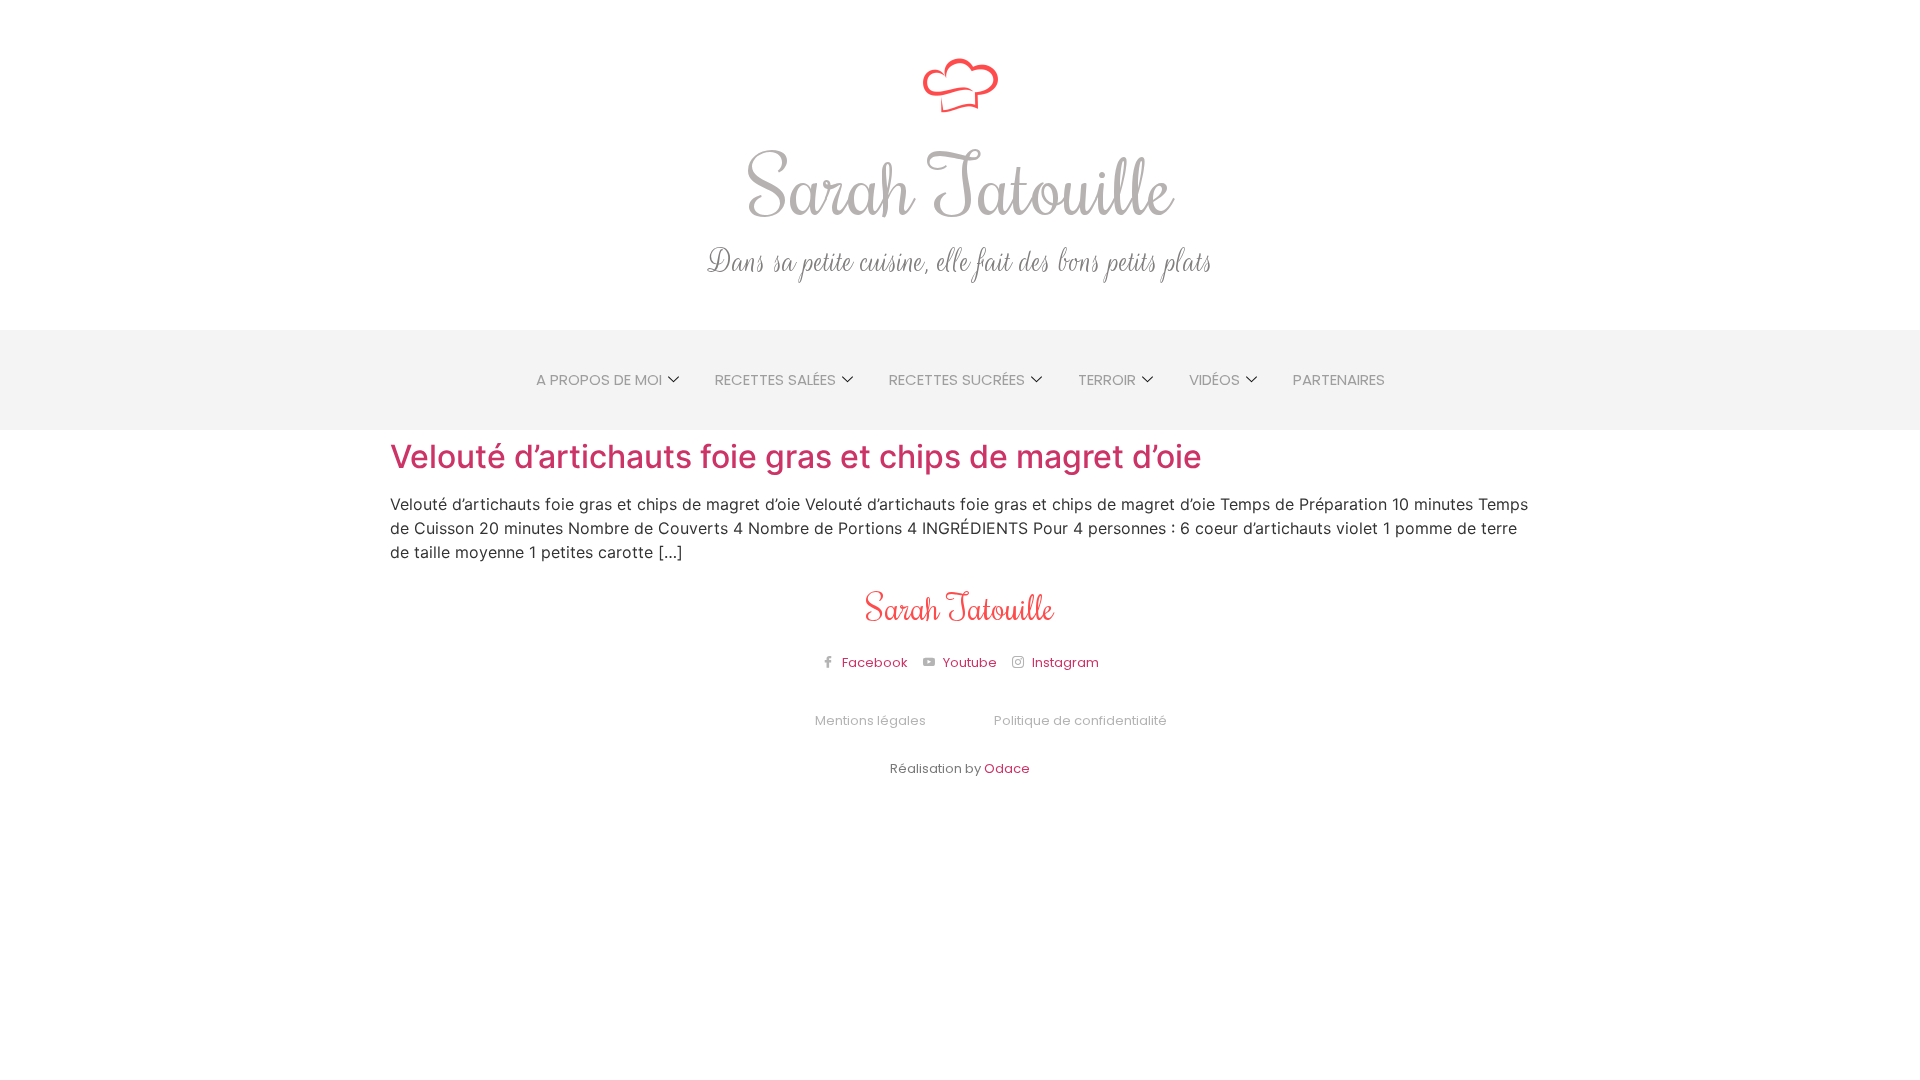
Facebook (873, 662)
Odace (1007, 768)
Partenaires (1339, 379)
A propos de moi (599, 379)
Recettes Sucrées (957, 379)
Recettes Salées (775, 379)
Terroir (1107, 379)
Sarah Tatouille (960, 184)
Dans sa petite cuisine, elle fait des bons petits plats (960, 262)
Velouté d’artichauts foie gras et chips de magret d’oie (796, 456)
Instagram (1064, 662)
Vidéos (1214, 379)
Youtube (968, 662)
